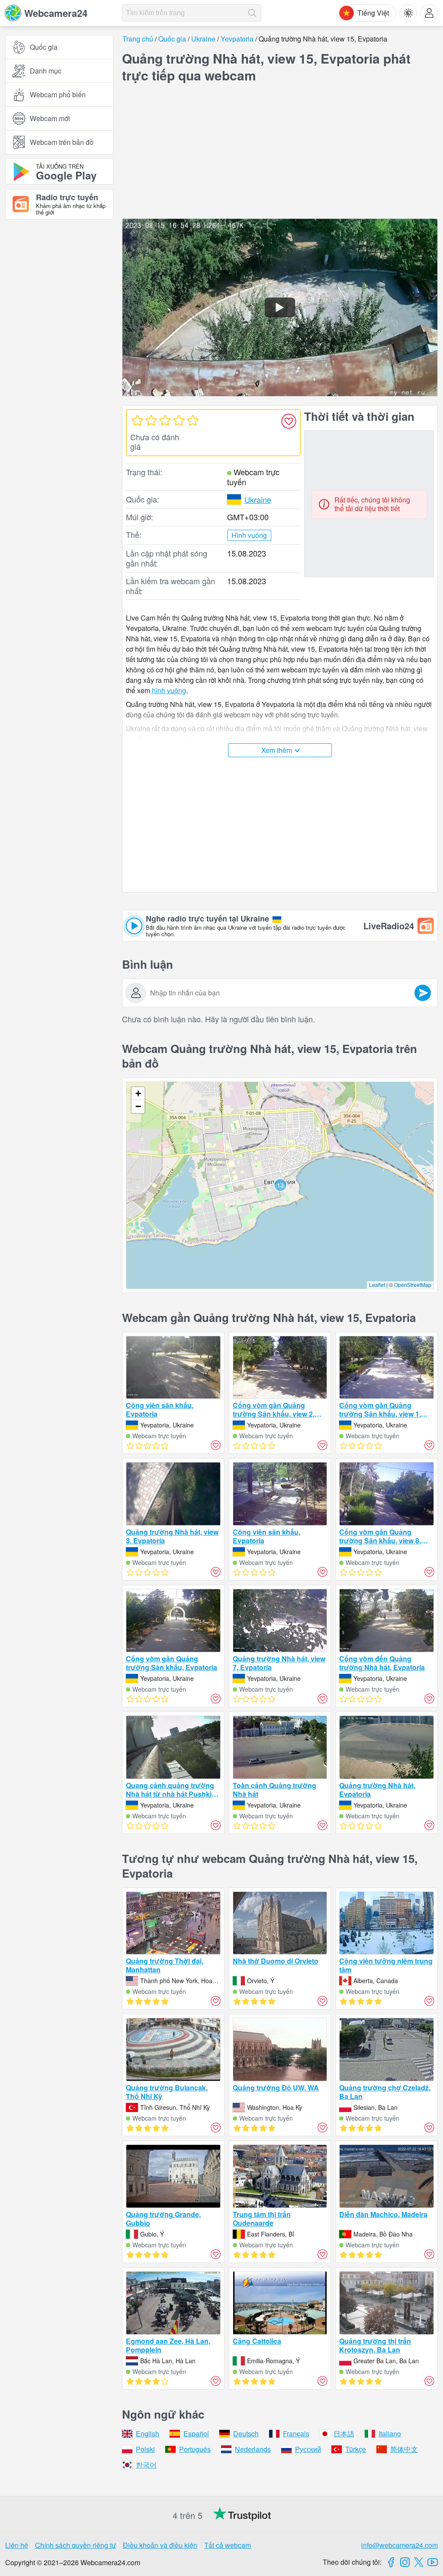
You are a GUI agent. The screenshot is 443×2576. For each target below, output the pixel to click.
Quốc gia (44, 47)
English (148, 2434)
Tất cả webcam (228, 2545)
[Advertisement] (59, 321)
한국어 (146, 2465)
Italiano (390, 2434)
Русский (308, 2449)
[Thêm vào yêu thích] (289, 421)
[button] (280, 1185)
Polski (145, 2449)
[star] (137, 420)
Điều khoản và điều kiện (160, 2545)
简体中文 (404, 2449)
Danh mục (46, 71)
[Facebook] (391, 2562)
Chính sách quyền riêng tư (75, 2545)
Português (195, 2449)
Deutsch (246, 2434)
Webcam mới (50, 118)
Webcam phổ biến (58, 94)
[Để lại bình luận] (423, 993)
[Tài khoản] (429, 13)
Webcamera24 (56, 13)
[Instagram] (405, 2562)
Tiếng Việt (373, 13)
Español (196, 2434)
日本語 (344, 2434)
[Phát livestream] (280, 307)
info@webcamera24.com (400, 2545)
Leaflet (377, 1285)
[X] (419, 2562)
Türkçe (356, 2449)
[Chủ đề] (408, 13)
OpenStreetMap (413, 1285)
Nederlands (253, 2449)
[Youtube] (433, 2562)
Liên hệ (17, 2545)
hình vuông (169, 690)
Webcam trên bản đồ (62, 142)
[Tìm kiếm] (252, 13)
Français (296, 2434)
